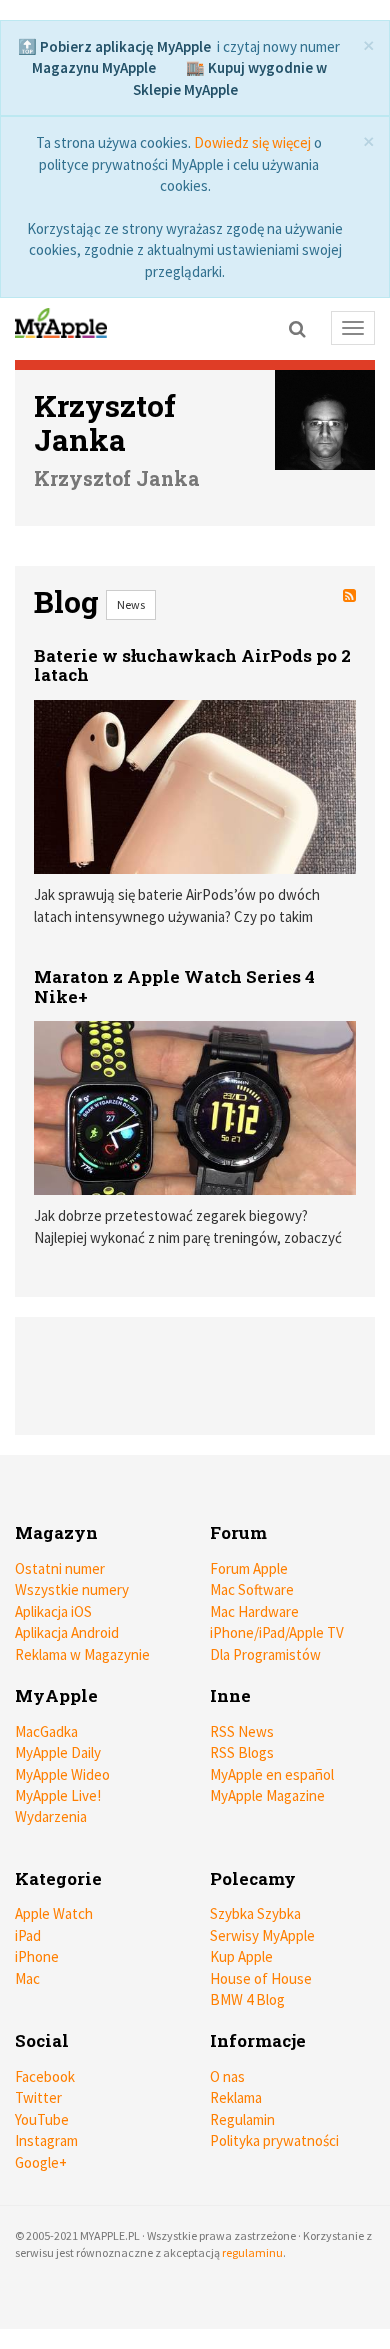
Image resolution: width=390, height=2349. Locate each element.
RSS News (242, 1731)
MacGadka (46, 1731)
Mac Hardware (254, 1611)
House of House (261, 1978)
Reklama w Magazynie (82, 1654)
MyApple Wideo (62, 1774)
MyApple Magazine (267, 1795)
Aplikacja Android (67, 1632)
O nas (227, 2076)
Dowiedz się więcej (252, 142)
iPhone (37, 1956)
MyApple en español (272, 1774)
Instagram (46, 2140)
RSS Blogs (242, 1752)
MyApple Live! (58, 1795)
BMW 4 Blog (247, 1999)
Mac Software (252, 1589)
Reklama (236, 2097)
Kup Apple (241, 1956)
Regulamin (242, 2119)
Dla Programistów (265, 1654)
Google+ (41, 2162)
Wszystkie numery (72, 1589)
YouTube (42, 2119)
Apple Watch (54, 1913)
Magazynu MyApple (94, 67)
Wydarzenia (51, 1816)
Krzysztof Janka (105, 423)
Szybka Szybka (255, 1913)
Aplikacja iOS (53, 1611)
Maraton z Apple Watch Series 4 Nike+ (174, 986)
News (131, 604)
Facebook (45, 2076)
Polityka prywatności (274, 2140)
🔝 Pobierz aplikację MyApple (114, 46)
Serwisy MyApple (262, 1935)
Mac (27, 1978)
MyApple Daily (58, 1752)
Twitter (38, 2097)
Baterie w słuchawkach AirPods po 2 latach (192, 665)
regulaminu (252, 2252)
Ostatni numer (60, 1568)
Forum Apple (249, 1568)
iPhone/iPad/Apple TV (277, 1632)
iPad (28, 1935)
